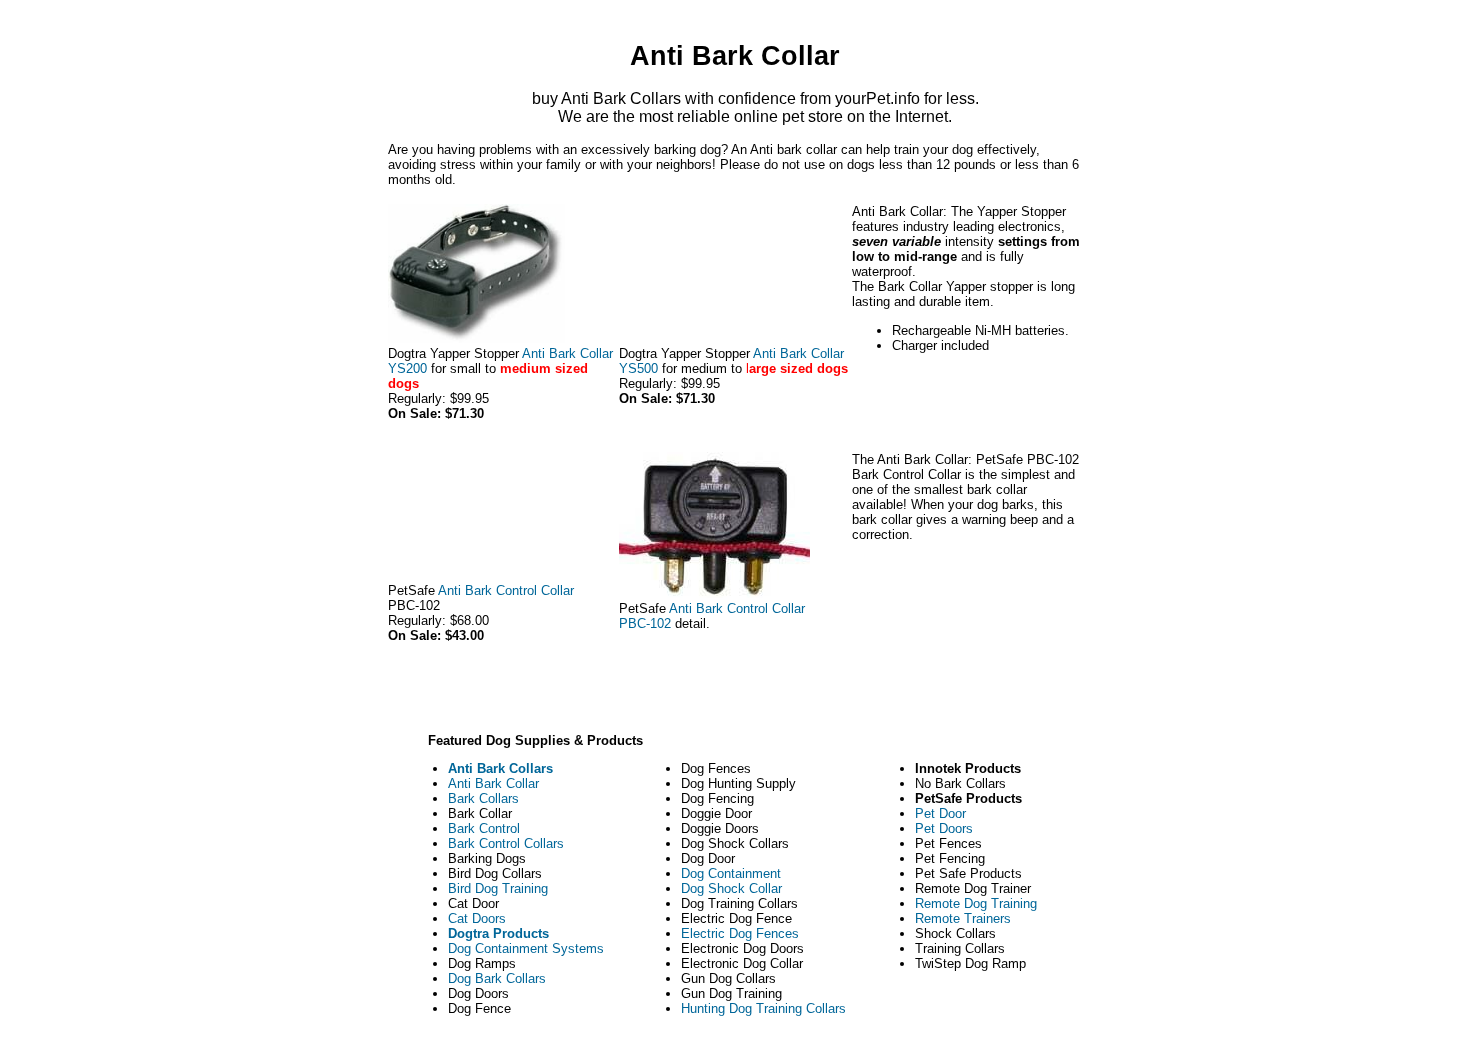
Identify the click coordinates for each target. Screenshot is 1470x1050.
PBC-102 (645, 623)
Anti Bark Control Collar (506, 590)
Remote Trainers (963, 918)
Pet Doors (944, 828)
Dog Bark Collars (497, 978)
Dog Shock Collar (731, 888)
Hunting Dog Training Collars (763, 1008)
